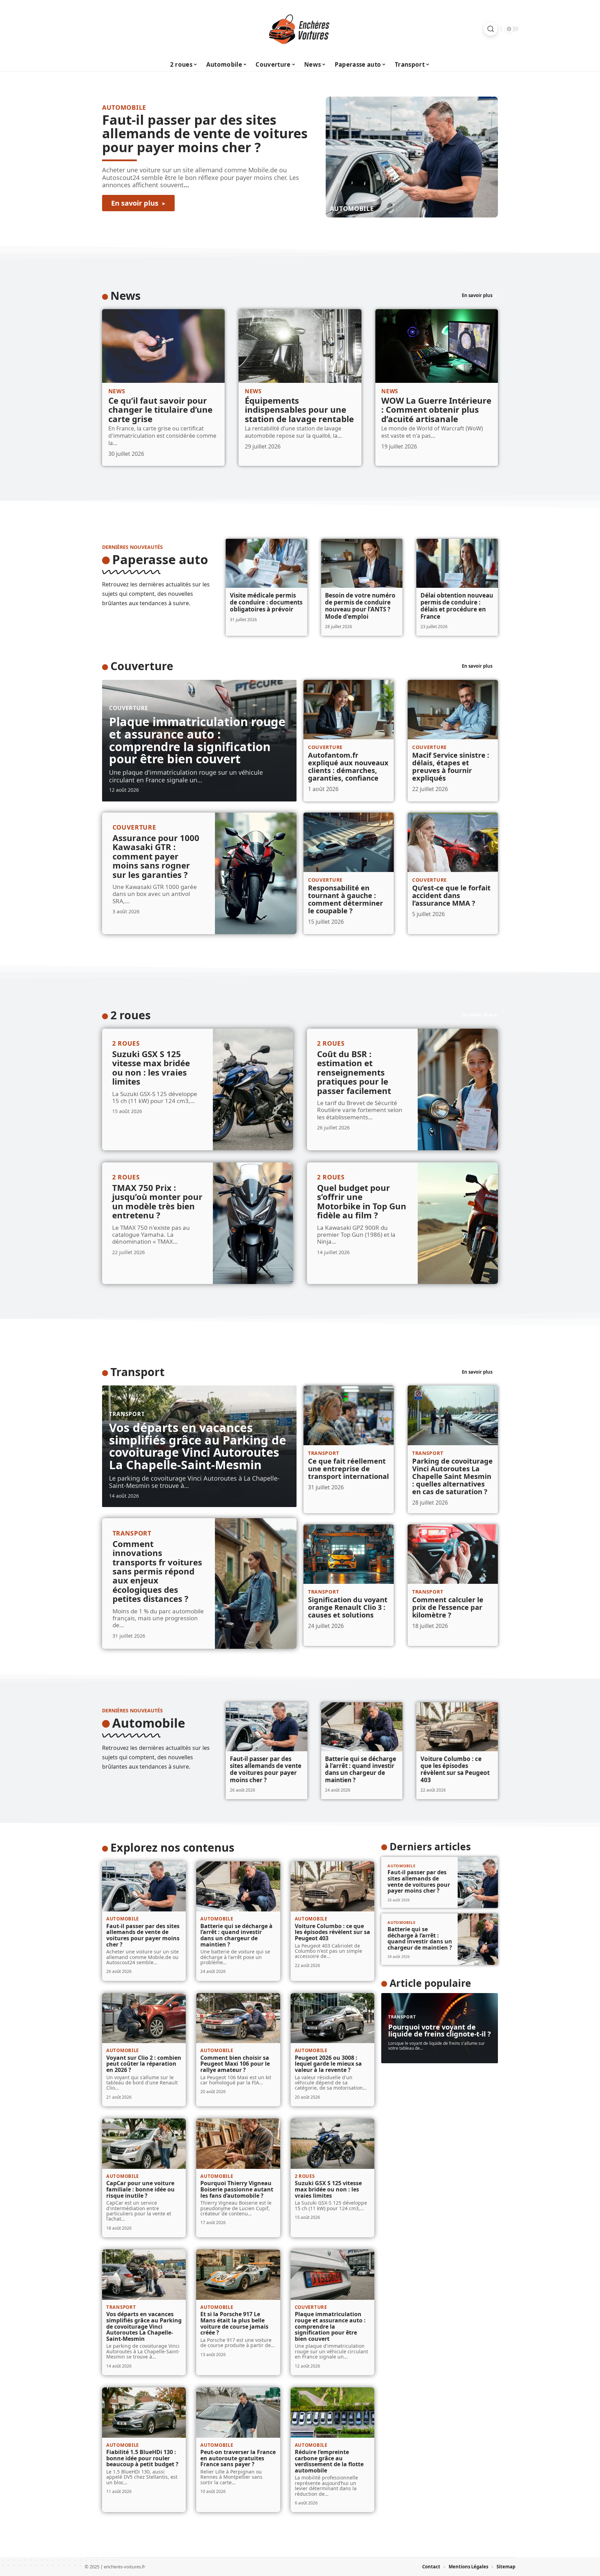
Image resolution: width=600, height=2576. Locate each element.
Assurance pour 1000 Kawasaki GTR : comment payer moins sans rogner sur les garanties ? (156, 856)
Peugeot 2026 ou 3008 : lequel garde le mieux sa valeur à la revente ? (328, 2064)
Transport (137, 1372)
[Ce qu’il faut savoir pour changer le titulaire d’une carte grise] (163, 346)
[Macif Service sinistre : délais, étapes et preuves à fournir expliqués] (453, 710)
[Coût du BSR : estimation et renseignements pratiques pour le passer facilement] (458, 1089)
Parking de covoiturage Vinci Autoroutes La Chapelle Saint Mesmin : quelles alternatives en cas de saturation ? (452, 1476)
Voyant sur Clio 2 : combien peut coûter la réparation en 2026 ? (144, 2064)
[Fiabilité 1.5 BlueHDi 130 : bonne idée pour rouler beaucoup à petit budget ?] (144, 2413)
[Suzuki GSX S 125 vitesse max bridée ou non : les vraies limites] (253, 1089)
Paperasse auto (160, 559)
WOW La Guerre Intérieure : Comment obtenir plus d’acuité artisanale (436, 410)
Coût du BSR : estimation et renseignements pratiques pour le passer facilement (354, 1072)
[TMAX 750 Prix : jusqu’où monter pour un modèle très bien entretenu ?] (253, 1223)
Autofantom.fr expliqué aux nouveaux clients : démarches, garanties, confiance (348, 767)
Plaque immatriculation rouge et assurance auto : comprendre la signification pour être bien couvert (197, 740)
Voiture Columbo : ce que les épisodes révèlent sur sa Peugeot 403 (455, 1769)
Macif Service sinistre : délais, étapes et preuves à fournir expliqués (451, 767)
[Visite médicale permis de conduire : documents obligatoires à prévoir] (266, 563)
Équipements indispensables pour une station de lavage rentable (299, 410)
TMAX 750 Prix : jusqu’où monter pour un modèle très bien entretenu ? (157, 1201)
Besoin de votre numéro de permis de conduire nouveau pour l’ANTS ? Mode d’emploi (360, 606)
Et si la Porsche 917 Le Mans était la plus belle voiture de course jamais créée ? (234, 2323)
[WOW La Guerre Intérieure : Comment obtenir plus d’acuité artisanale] (437, 346)
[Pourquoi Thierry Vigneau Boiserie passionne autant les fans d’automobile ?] (238, 2144)
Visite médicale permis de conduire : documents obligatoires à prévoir (266, 602)
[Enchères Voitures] (300, 29)
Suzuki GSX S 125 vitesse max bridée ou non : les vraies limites (151, 1068)
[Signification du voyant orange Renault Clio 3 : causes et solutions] (349, 1554)
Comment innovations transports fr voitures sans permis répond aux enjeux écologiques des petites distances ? (157, 1571)
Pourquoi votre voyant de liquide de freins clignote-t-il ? (440, 2030)
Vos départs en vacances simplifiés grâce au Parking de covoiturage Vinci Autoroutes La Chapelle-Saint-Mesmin (198, 1446)
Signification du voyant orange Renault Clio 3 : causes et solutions (348, 1607)
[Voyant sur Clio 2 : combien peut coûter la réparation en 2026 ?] (144, 2018)
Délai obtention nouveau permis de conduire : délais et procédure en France (457, 606)
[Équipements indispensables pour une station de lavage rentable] (300, 346)
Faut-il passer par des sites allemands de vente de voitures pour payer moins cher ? (205, 133)
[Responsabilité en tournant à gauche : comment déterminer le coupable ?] (349, 842)
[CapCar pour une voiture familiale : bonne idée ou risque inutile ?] (144, 2144)
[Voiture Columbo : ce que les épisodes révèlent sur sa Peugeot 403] (457, 1727)
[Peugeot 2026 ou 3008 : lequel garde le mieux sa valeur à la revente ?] (332, 2018)
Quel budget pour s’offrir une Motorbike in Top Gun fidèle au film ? (362, 1201)
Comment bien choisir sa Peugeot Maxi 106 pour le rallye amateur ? (235, 2064)
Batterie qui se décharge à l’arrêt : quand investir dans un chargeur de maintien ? (361, 1769)
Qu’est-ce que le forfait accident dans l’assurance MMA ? (451, 895)
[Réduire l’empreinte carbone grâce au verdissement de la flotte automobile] (332, 2413)
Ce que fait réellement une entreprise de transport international (348, 1469)
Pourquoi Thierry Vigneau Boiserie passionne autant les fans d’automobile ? (237, 2189)
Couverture (142, 666)
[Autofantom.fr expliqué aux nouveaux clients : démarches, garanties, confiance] (349, 710)
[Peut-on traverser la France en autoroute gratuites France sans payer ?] (238, 2413)
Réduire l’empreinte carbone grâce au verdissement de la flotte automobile (329, 2461)
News (126, 295)
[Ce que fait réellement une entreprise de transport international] (349, 1415)
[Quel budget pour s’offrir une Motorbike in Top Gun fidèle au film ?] (458, 1223)
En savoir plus (477, 295)
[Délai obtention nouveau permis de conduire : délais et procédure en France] (457, 563)
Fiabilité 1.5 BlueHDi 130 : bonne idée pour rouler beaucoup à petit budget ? (142, 2458)
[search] (491, 29)
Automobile (352, 208)
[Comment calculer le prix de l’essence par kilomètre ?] (453, 1554)
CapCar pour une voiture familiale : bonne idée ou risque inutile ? (140, 2189)
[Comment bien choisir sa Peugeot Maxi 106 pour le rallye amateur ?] (238, 2018)
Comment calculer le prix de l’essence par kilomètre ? (448, 1607)
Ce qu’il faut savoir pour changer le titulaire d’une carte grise (160, 410)
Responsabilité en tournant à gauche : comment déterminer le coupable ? (345, 899)
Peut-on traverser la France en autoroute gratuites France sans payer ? (238, 2458)
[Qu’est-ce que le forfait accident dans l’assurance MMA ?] (453, 842)
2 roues (131, 1015)
